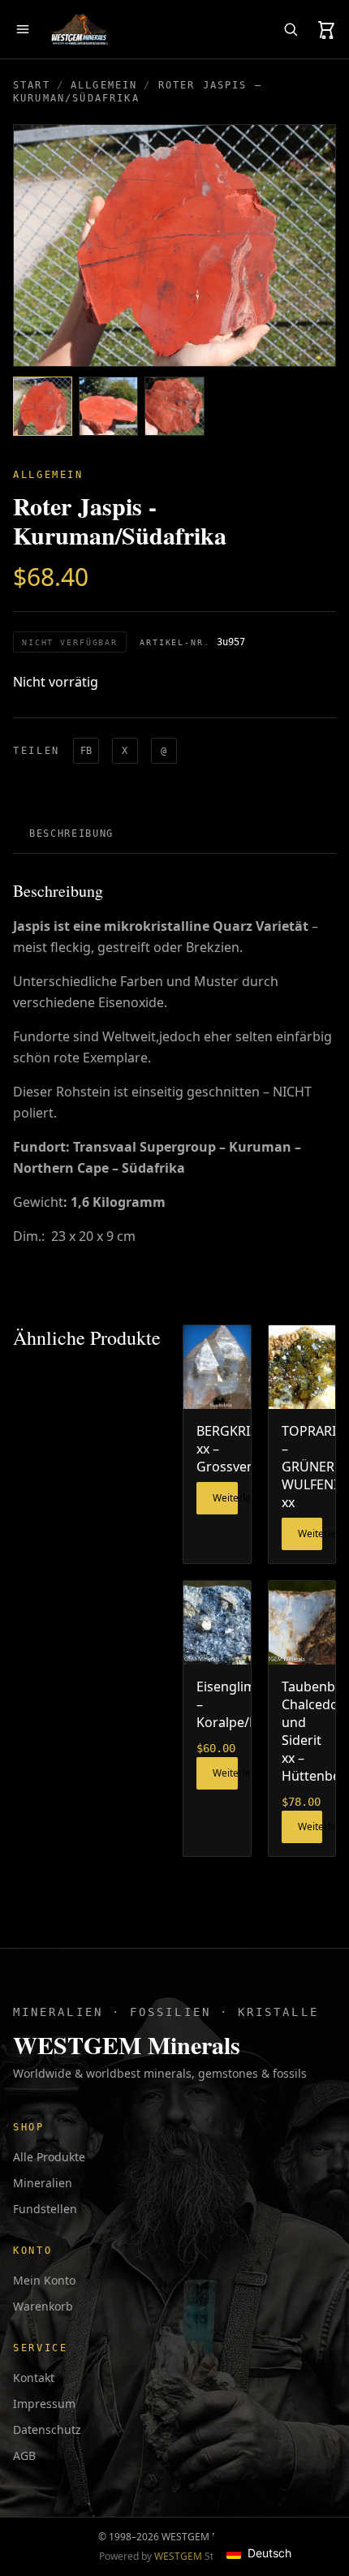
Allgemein (104, 85)
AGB (24, 2455)
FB (86, 751)
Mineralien (43, 2183)
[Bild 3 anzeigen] (174, 406)
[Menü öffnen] (23, 29)
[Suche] (291, 29)
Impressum (44, 2404)
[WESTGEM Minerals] (79, 29)
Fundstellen (45, 2209)
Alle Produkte (49, 2157)
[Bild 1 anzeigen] (43, 406)
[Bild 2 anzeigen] (108, 406)
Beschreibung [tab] (71, 834)
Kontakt (34, 2378)
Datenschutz (47, 2430)
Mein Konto (44, 2280)
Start (32, 85)
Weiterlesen (225, 1498)
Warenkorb (43, 2306)
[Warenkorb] (326, 29)
